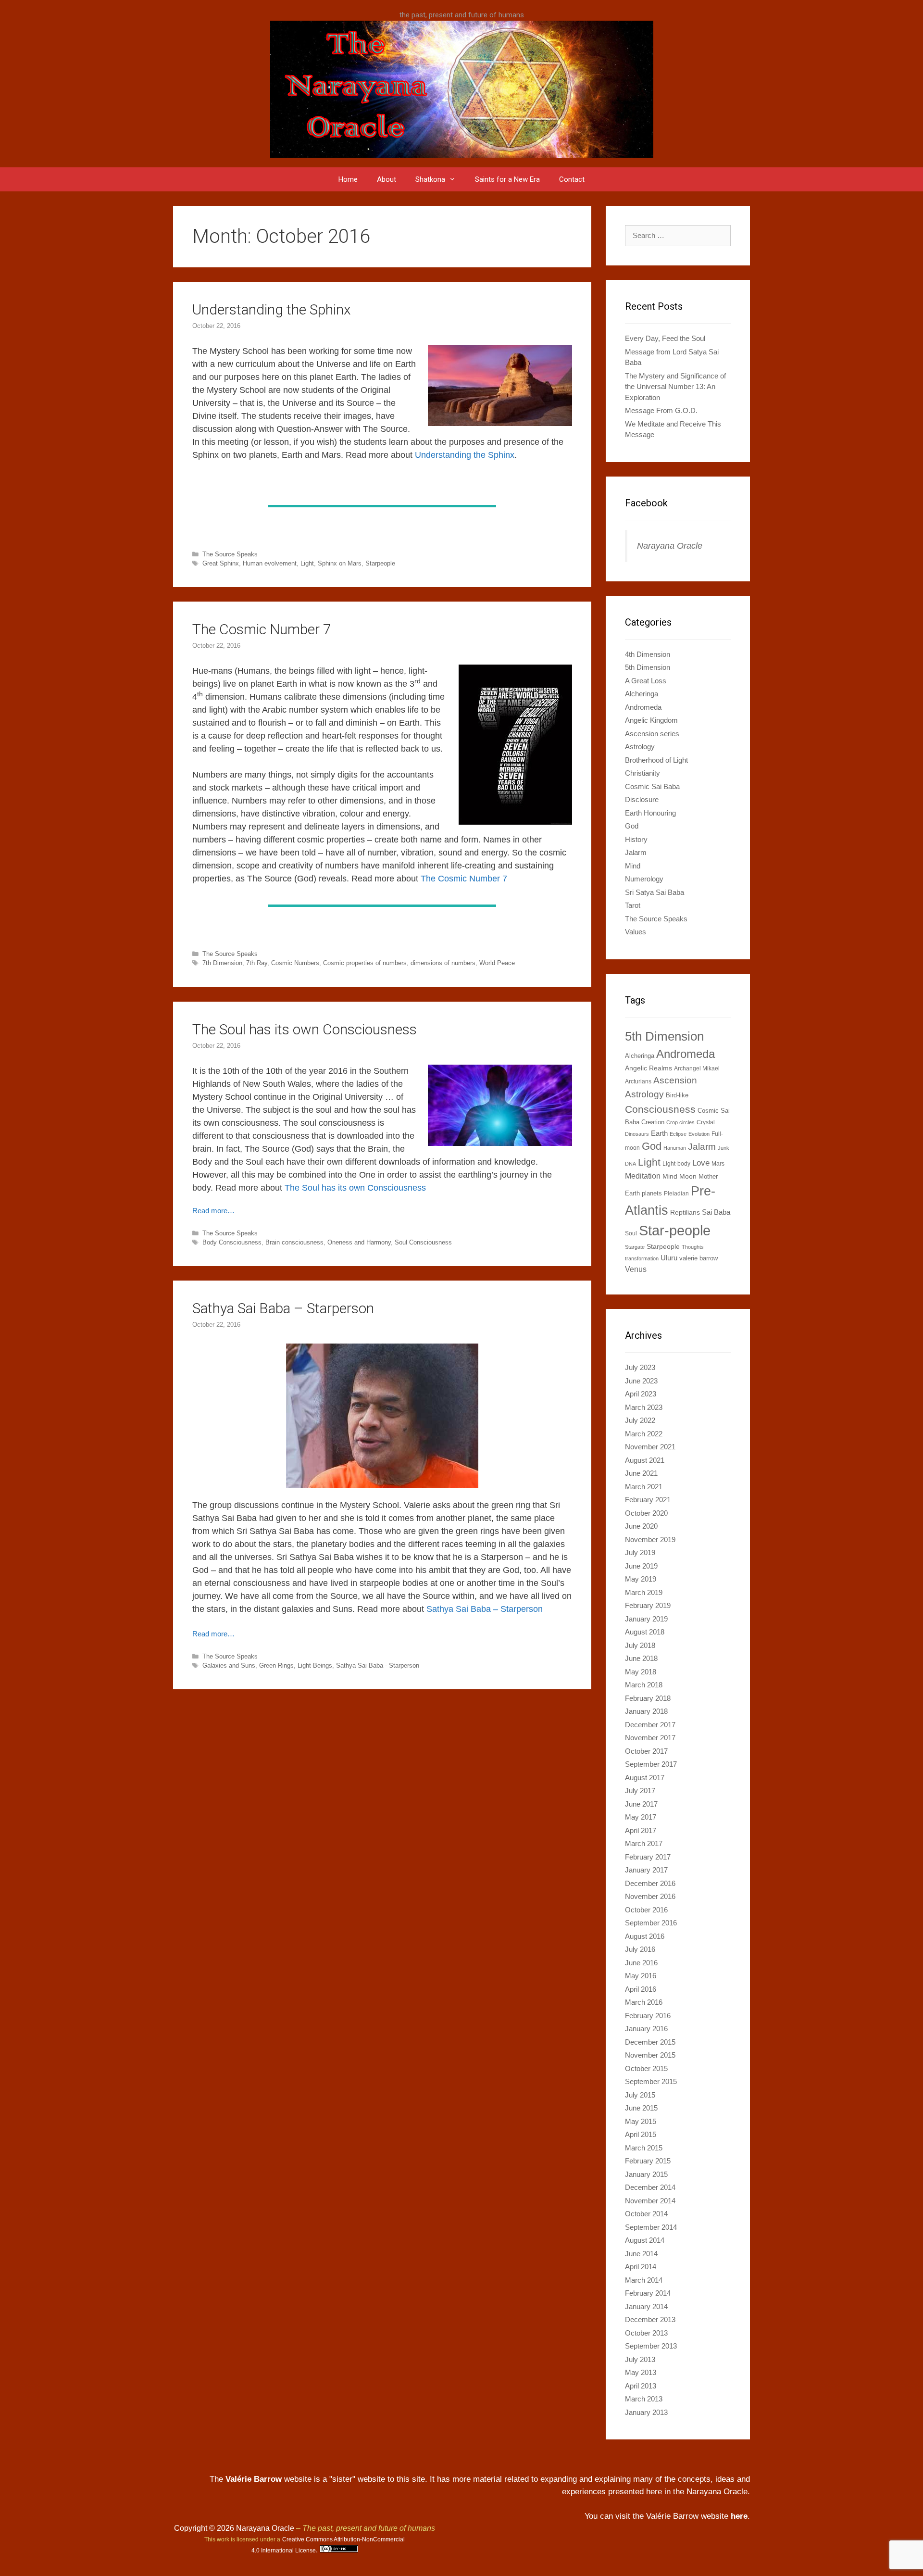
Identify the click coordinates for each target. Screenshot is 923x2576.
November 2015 (650, 2055)
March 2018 (644, 1685)
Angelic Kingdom (651, 720)
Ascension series (652, 734)
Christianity (642, 773)
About (387, 179)
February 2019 (648, 1605)
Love (701, 1163)
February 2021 (648, 1500)
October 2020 (646, 1513)
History (636, 839)
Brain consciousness (294, 1242)
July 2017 (640, 1791)
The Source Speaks (230, 554)
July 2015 (640, 2095)
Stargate (635, 1247)
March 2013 (644, 2399)
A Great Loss (646, 681)
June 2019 (641, 1566)
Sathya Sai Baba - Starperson (378, 1665)
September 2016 (651, 1923)
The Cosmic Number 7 (262, 629)
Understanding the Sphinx (272, 309)
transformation (642, 1258)
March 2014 (644, 2280)
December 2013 (650, 2319)
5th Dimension (648, 667)
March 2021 (644, 1487)
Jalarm (636, 852)
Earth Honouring (650, 813)
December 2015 (650, 2042)
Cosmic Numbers (295, 963)
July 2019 (640, 1552)
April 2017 (641, 1830)
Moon (688, 1176)
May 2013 (641, 2372)
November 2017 (650, 1738)
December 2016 (650, 1883)
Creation (653, 1122)
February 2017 (648, 1857)
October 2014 (646, 2214)
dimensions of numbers (443, 963)
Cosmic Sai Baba (652, 786)
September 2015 (651, 2081)
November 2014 (650, 2201)
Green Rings (276, 1665)
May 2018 (641, 1672)
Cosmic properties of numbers (365, 963)
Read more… (213, 1211)
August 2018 (645, 1632)
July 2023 (640, 1367)
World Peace (497, 963)
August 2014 (645, 2240)
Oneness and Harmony (359, 1242)
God (632, 826)
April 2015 (641, 2134)
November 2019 (650, 1539)
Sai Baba (716, 1212)
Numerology (644, 879)
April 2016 (641, 1989)
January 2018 (646, 1711)
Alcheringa (642, 694)
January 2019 (646, 1619)
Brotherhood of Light (656, 760)
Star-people (675, 1230)
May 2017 (641, 1817)
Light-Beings (315, 1665)
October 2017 (646, 1751)
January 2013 (646, 2412)
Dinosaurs (637, 1134)
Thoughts (693, 1247)
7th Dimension (222, 963)
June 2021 (641, 1473)
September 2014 (651, 2227)
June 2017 (641, 1804)
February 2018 (648, 1698)
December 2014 (650, 2187)
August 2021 (645, 1460)
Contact (572, 179)
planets (652, 1193)
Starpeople (380, 563)
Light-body (676, 1164)
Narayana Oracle (670, 546)
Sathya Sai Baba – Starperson (283, 1308)
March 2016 (644, 2002)
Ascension (675, 1080)
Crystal (706, 1122)
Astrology (640, 747)
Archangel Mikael (697, 1068)
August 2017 (645, 1778)
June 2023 (641, 1381)
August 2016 (645, 1936)
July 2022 (640, 1420)
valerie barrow (698, 1258)
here (739, 2516)
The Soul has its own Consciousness (305, 1029)
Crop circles (680, 1122)
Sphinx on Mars (340, 563)
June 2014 (641, 2254)
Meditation (643, 1176)
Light (307, 563)
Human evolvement (270, 563)
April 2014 (641, 2267)
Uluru (669, 1258)
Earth (659, 1133)
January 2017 (646, 1870)
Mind (633, 866)
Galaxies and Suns (229, 1665)
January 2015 (646, 2174)
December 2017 (650, 1725)
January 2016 (646, 2029)
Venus (636, 1269)
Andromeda (643, 707)
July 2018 (640, 1645)
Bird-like (677, 1095)
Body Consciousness (232, 1242)
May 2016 (641, 1976)
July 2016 (640, 1949)
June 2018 (641, 1658)
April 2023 (641, 1394)
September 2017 (651, 1764)
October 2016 (646, 1910)
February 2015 (648, 2161)
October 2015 (646, 2068)
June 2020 (641, 1526)
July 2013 (640, 2359)
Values (636, 932)
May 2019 (641, 1579)
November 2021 (650, 1447)
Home (348, 179)
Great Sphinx (221, 563)
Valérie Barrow (254, 2479)
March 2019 (644, 1592)
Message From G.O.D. (661, 410)
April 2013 (641, 2386)
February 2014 (648, 2293)
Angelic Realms (649, 1068)
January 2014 (646, 2306)
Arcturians (638, 1081)
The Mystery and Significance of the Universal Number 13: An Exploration (675, 387)
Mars (718, 1164)
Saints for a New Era (507, 179)
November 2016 (650, 1896)
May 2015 (641, 2121)
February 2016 (648, 2016)
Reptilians (685, 1212)
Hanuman (675, 1148)
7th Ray (257, 963)
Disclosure (642, 799)
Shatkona (430, 179)
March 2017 (644, 1843)
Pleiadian (676, 1194)
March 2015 (644, 2148)
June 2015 (641, 2108)
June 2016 (641, 1963)
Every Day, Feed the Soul (665, 338)
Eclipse (678, 1134)
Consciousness (660, 1109)
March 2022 (644, 1434)
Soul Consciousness (423, 1242)
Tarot (633, 905)
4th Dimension (648, 654)
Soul (631, 1233)
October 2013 (646, 2333)
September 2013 (651, 2346)
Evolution (699, 1134)
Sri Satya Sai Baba (655, 892)
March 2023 (644, 1407)
